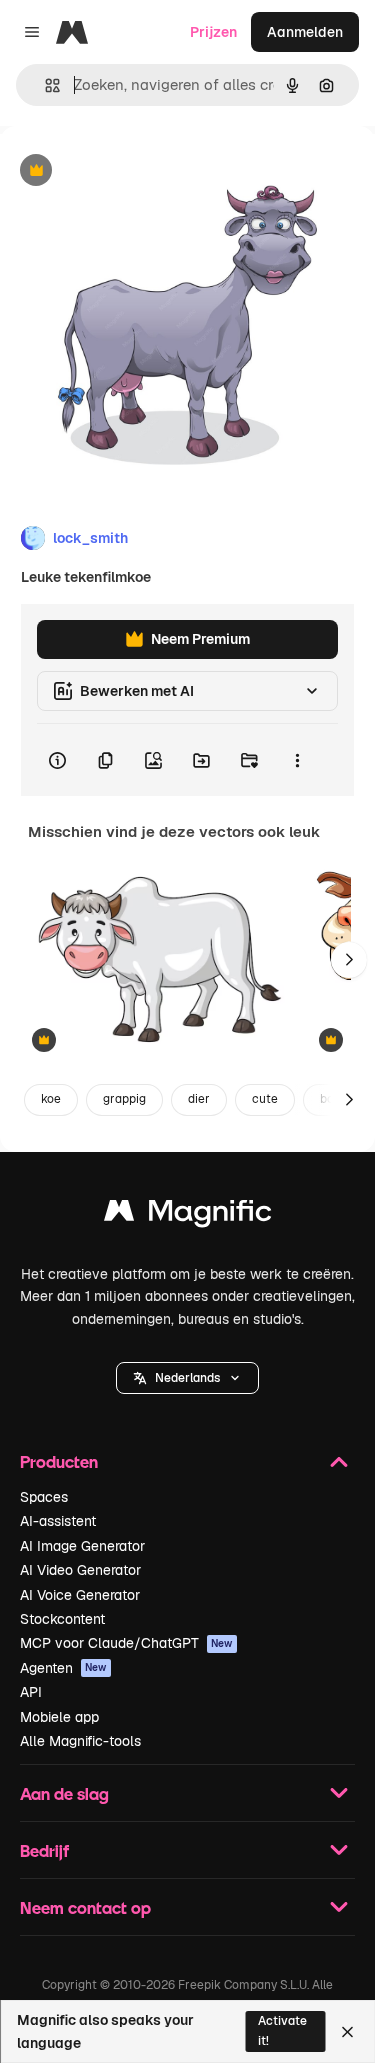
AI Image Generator (82, 1546)
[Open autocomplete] (44, 85)
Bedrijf (44, 1850)
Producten (59, 1461)
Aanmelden (305, 32)
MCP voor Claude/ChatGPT (126, 1643)
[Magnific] (188, 1215)
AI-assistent (58, 1521)
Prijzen (213, 32)
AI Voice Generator (80, 1595)
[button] (187, 1378)
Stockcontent (62, 1619)
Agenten (63, 1668)
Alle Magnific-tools (80, 1741)
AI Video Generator (80, 1570)
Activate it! (282, 2030)
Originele (131, 171)
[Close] (347, 2032)
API (31, 1692)
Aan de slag (64, 1793)
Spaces (44, 1497)
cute (265, 1099)
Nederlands (187, 1378)
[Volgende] (349, 960)
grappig (124, 1099)
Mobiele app (59, 1717)
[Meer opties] (297, 760)
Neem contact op (85, 1907)
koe (51, 1099)
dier (199, 1099)
